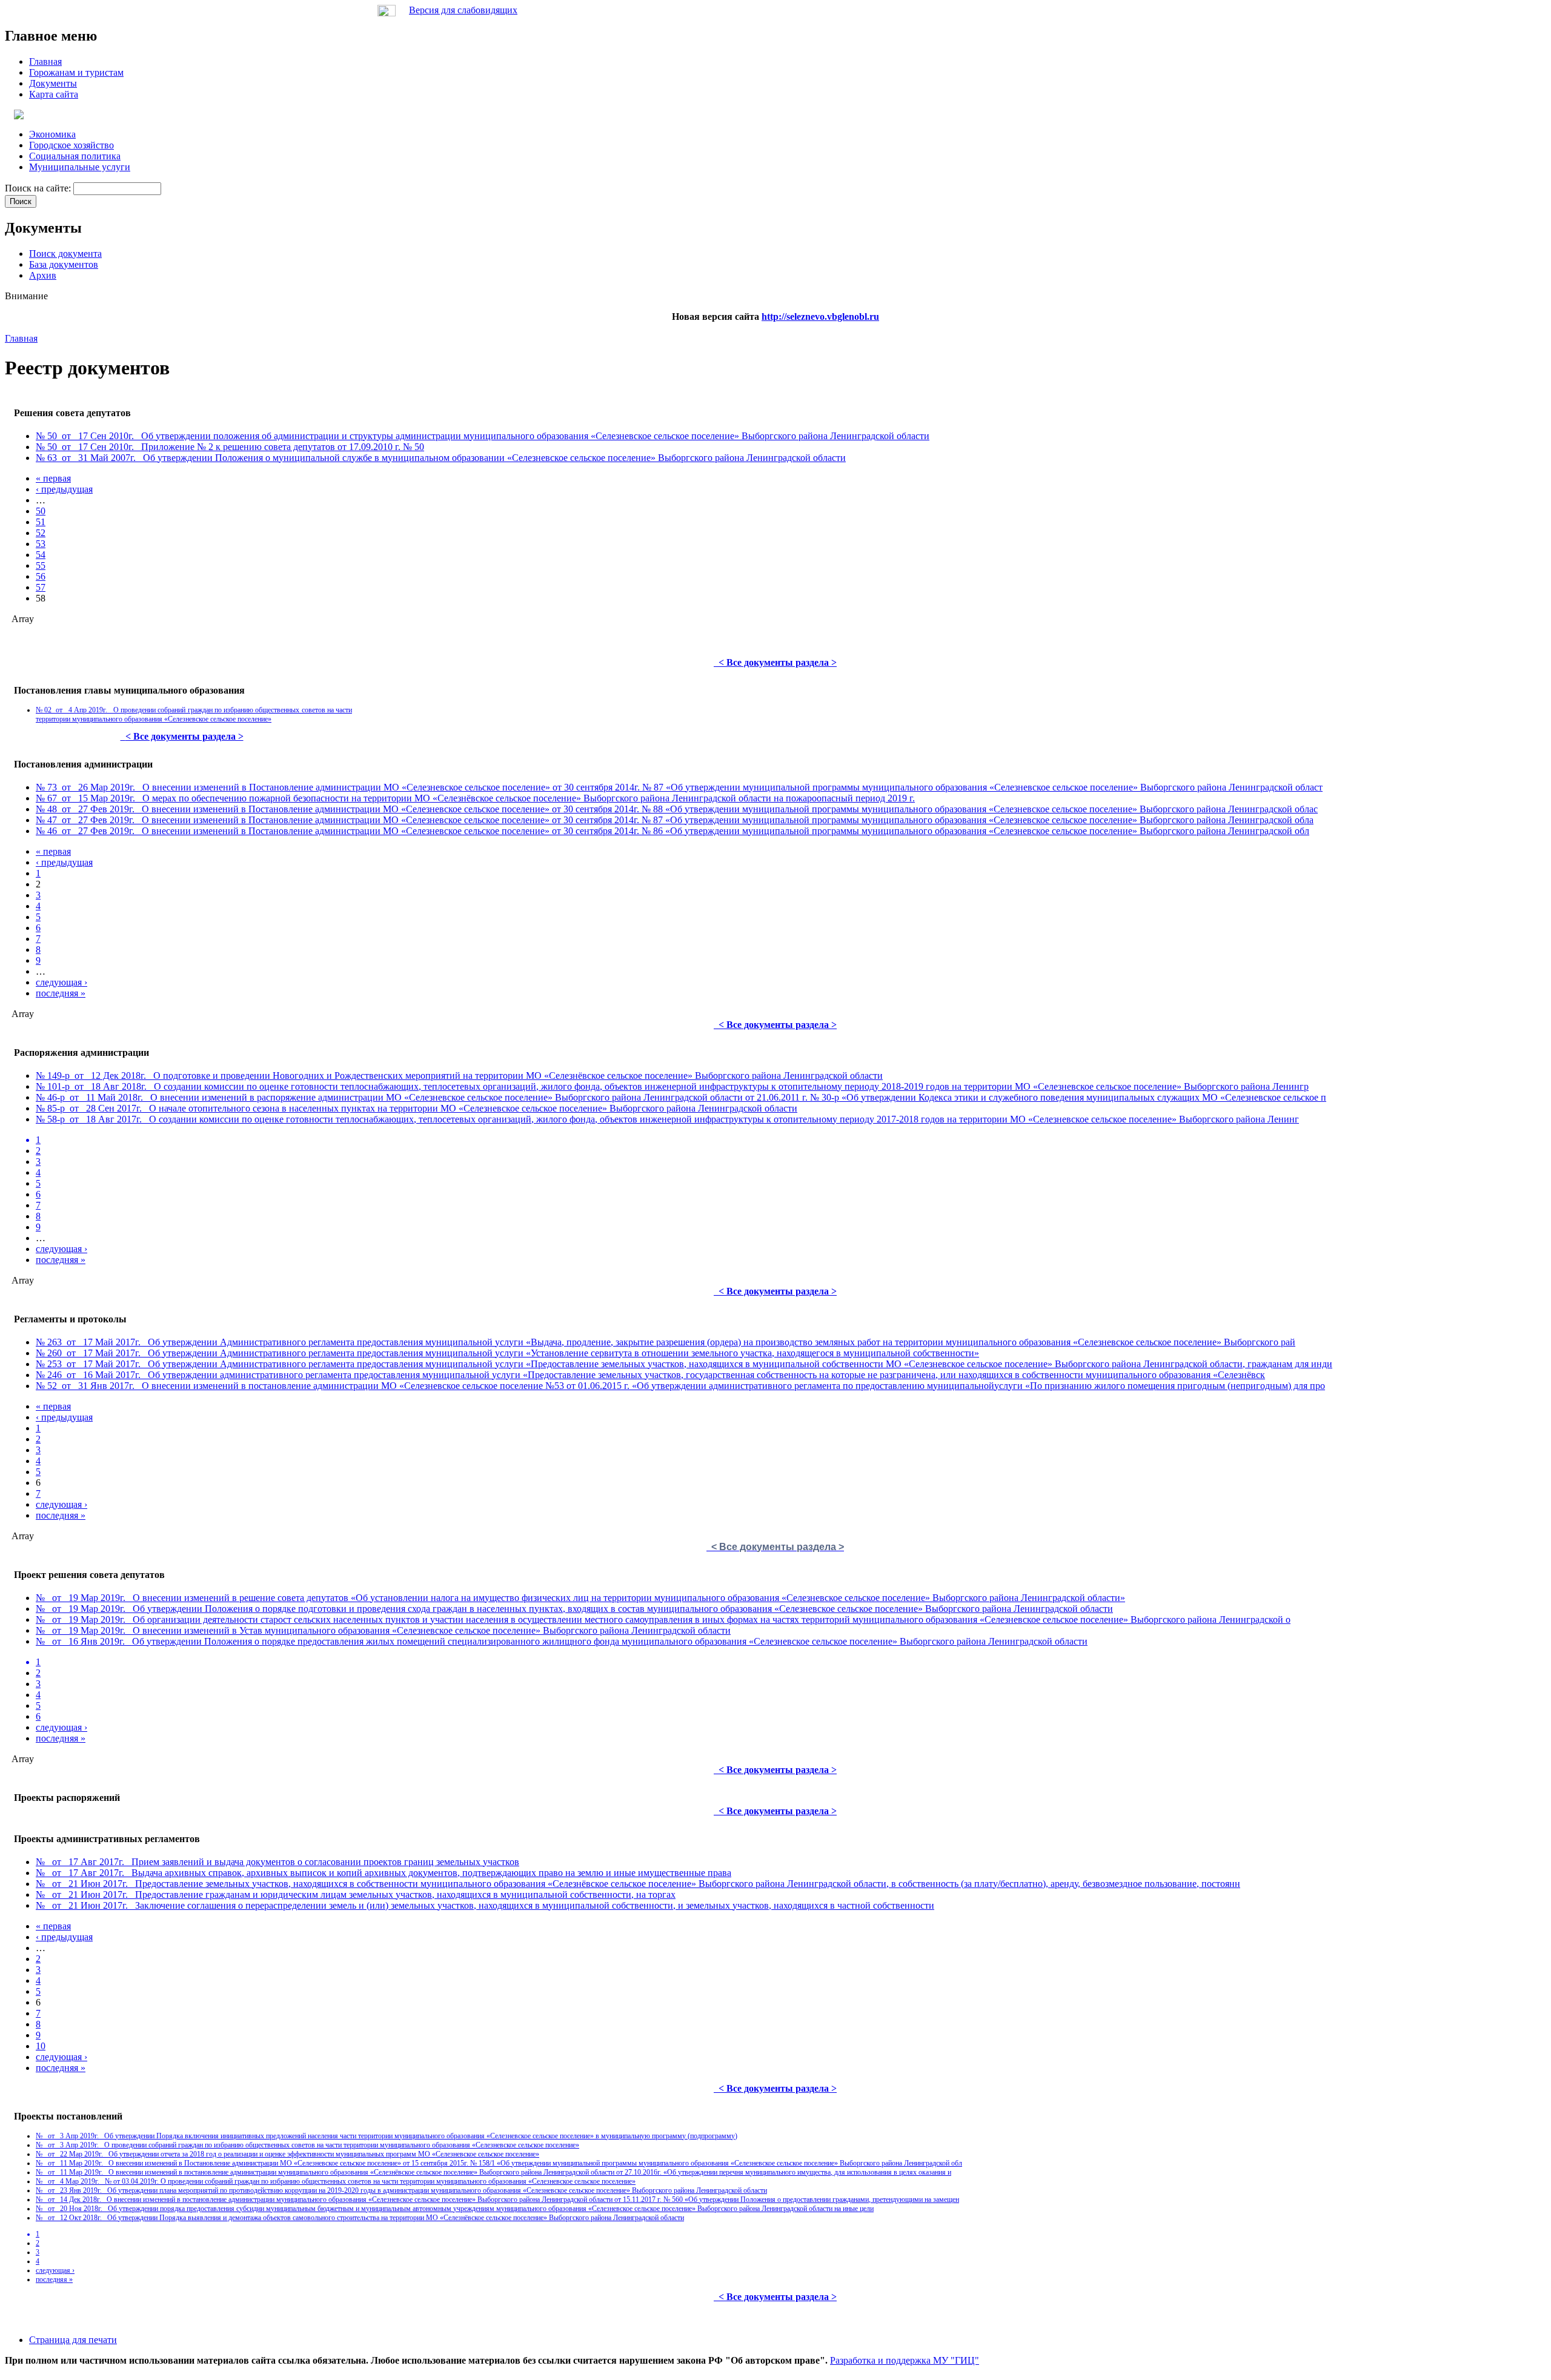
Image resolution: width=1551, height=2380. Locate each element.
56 (41, 576)
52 (41, 533)
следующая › (61, 982)
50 (41, 511)
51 (41, 522)
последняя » (61, 993)
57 (41, 587)
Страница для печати (73, 2340)
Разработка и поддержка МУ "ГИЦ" (905, 2360)
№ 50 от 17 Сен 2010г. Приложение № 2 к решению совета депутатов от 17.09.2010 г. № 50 (230, 447)
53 (41, 544)
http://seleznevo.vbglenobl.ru (820, 317)
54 (41, 555)
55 (41, 565)
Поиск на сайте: (39, 188)
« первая (53, 478)
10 (41, 2046)
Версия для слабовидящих (463, 10)
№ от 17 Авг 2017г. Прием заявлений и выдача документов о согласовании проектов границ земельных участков (277, 1862)
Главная (21, 338)
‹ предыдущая (64, 489)
